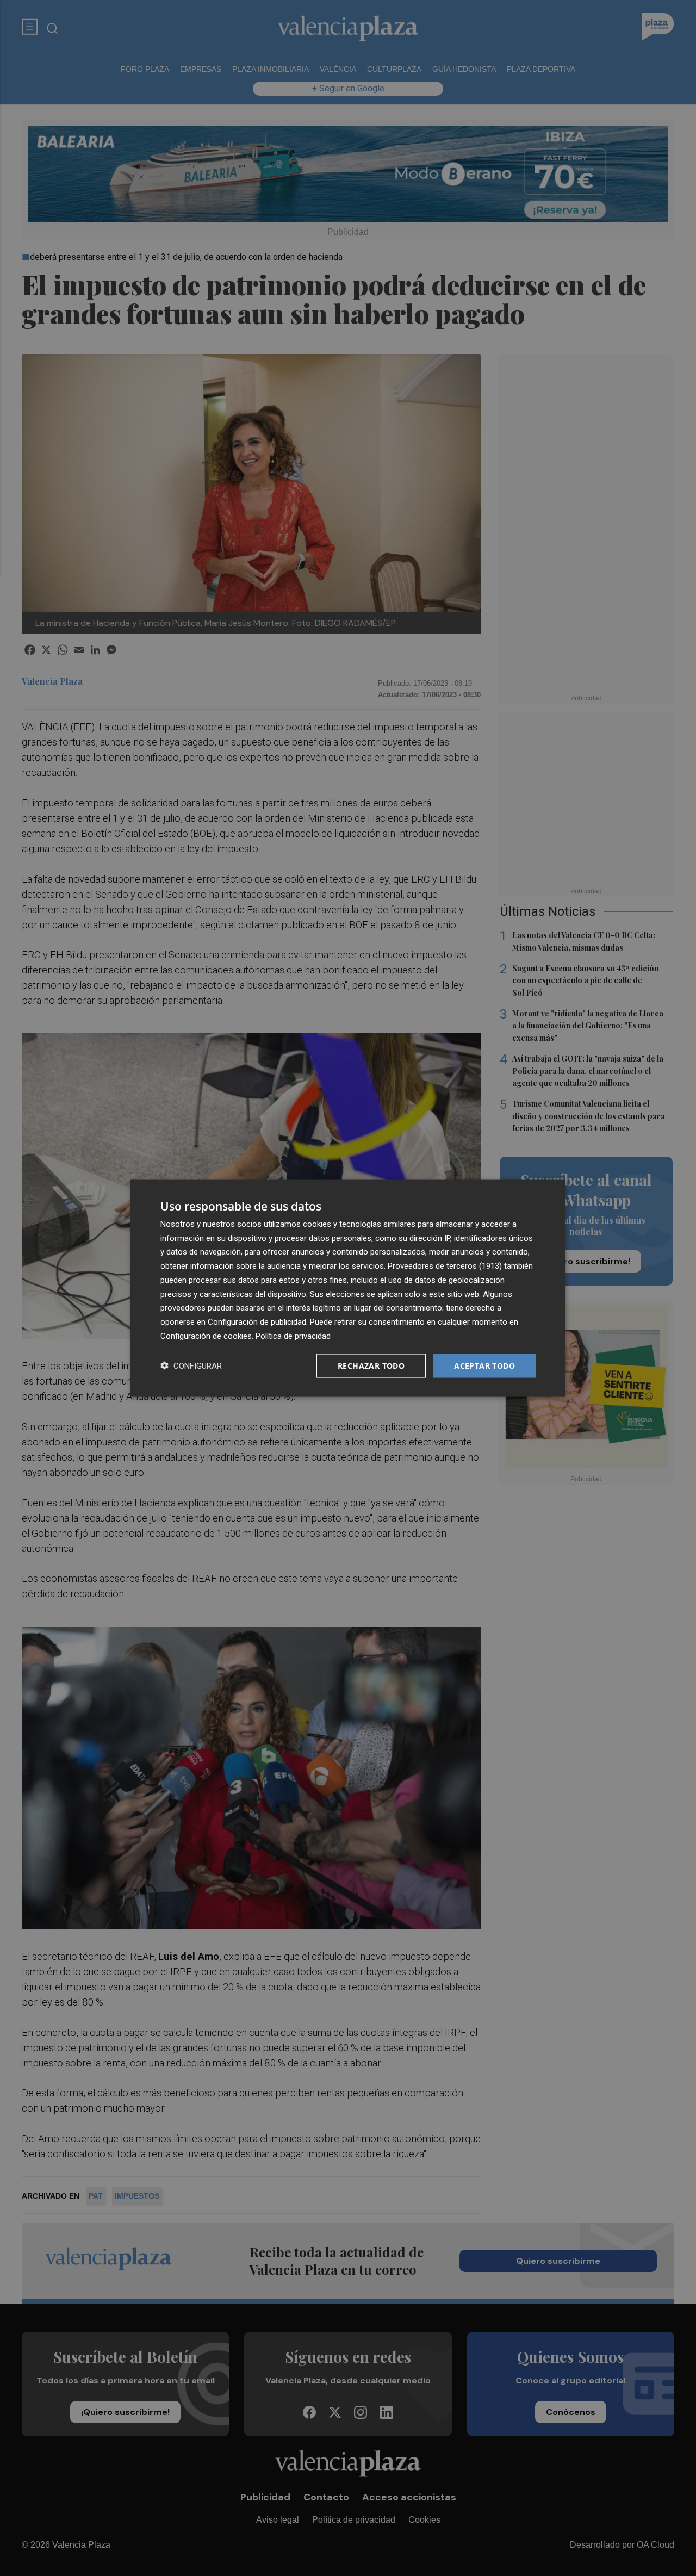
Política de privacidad (293, 1336)
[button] (191, 1366)
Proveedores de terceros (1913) (445, 1266)
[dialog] (348, 1288)
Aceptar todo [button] (484, 1365)
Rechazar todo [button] (371, 1365)
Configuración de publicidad (257, 1322)
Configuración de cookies (206, 1336)
